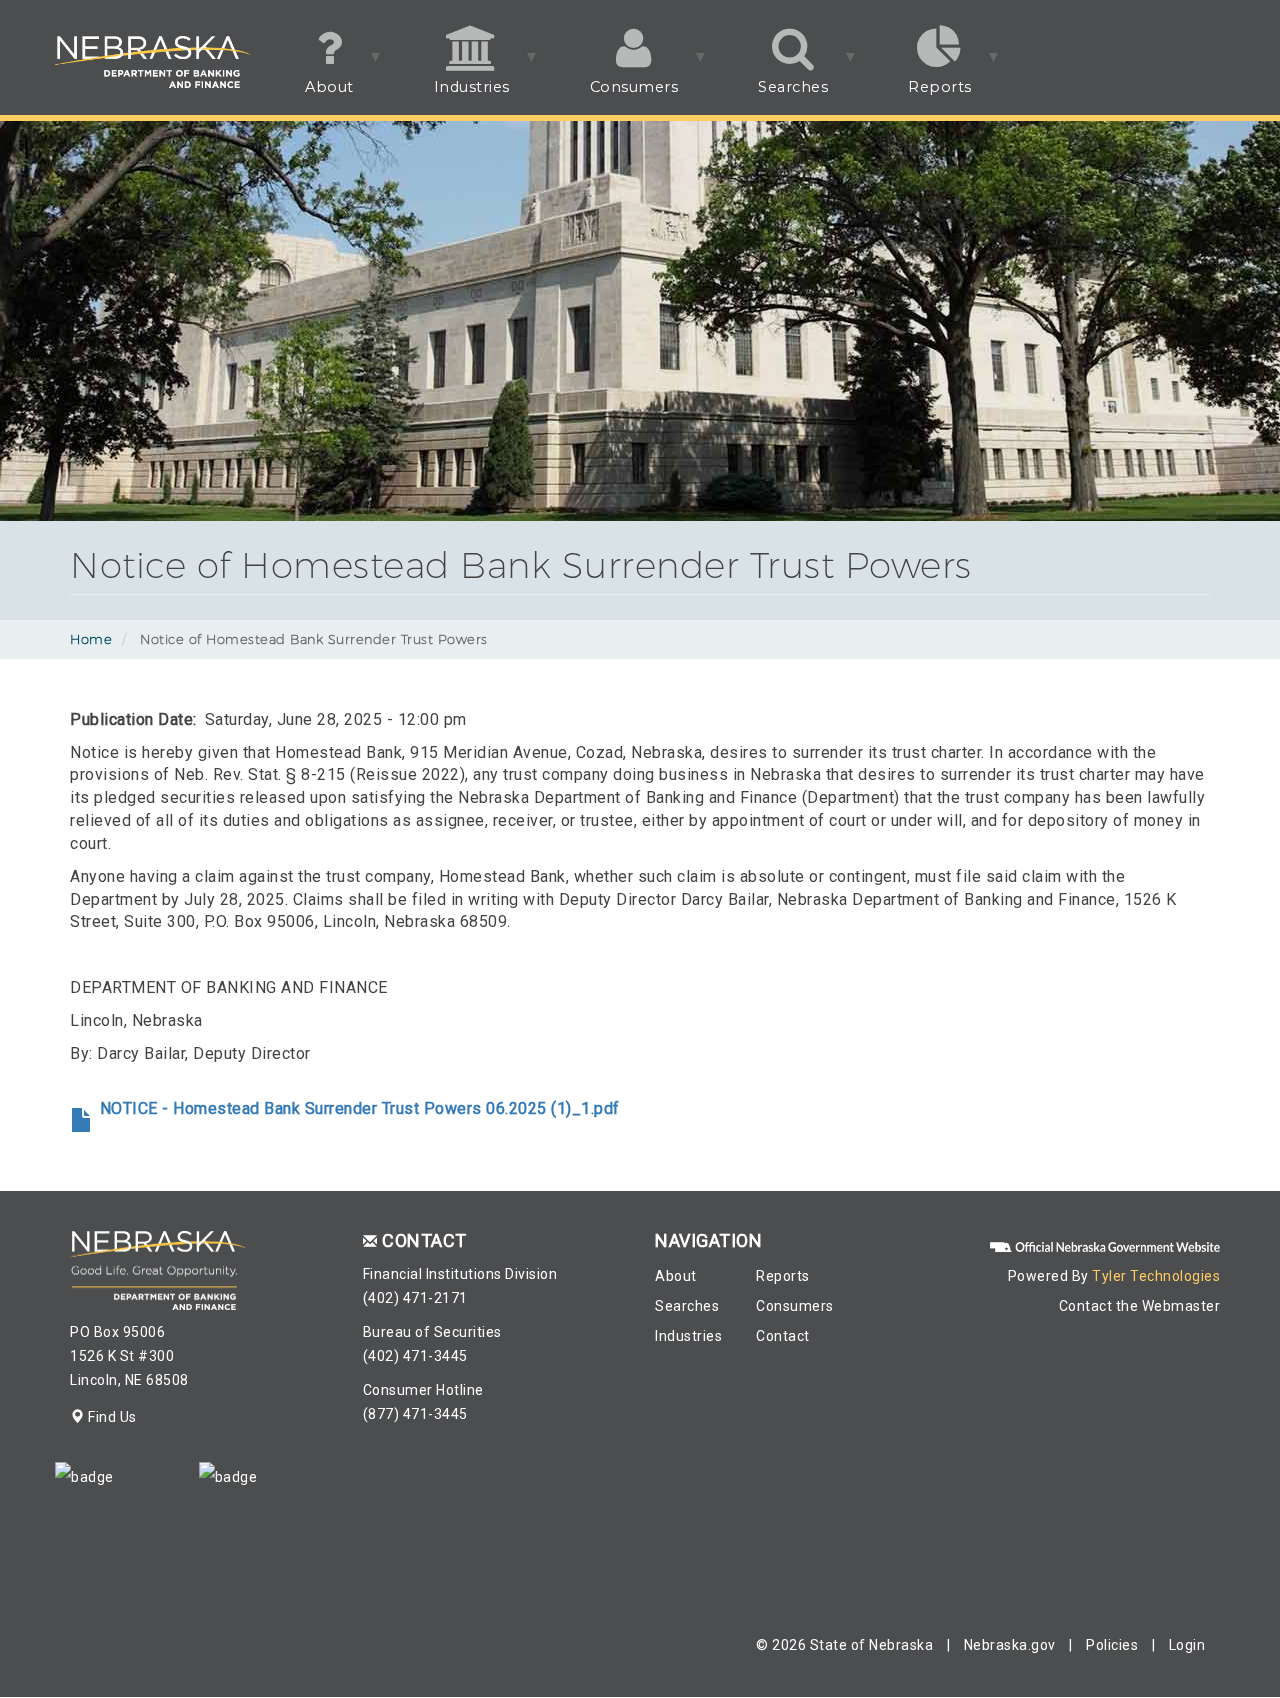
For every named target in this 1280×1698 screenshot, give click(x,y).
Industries (452, 96)
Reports (920, 96)
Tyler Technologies (1156, 1276)
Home (91, 639)
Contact (783, 1336)
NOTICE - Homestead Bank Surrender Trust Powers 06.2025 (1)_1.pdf (360, 1108)
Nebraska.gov (1010, 1645)
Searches (773, 96)
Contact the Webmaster (1140, 1306)
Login (1187, 1645)
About (309, 96)
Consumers (614, 96)
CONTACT (424, 1240)
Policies (1112, 1645)
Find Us (111, 1417)
